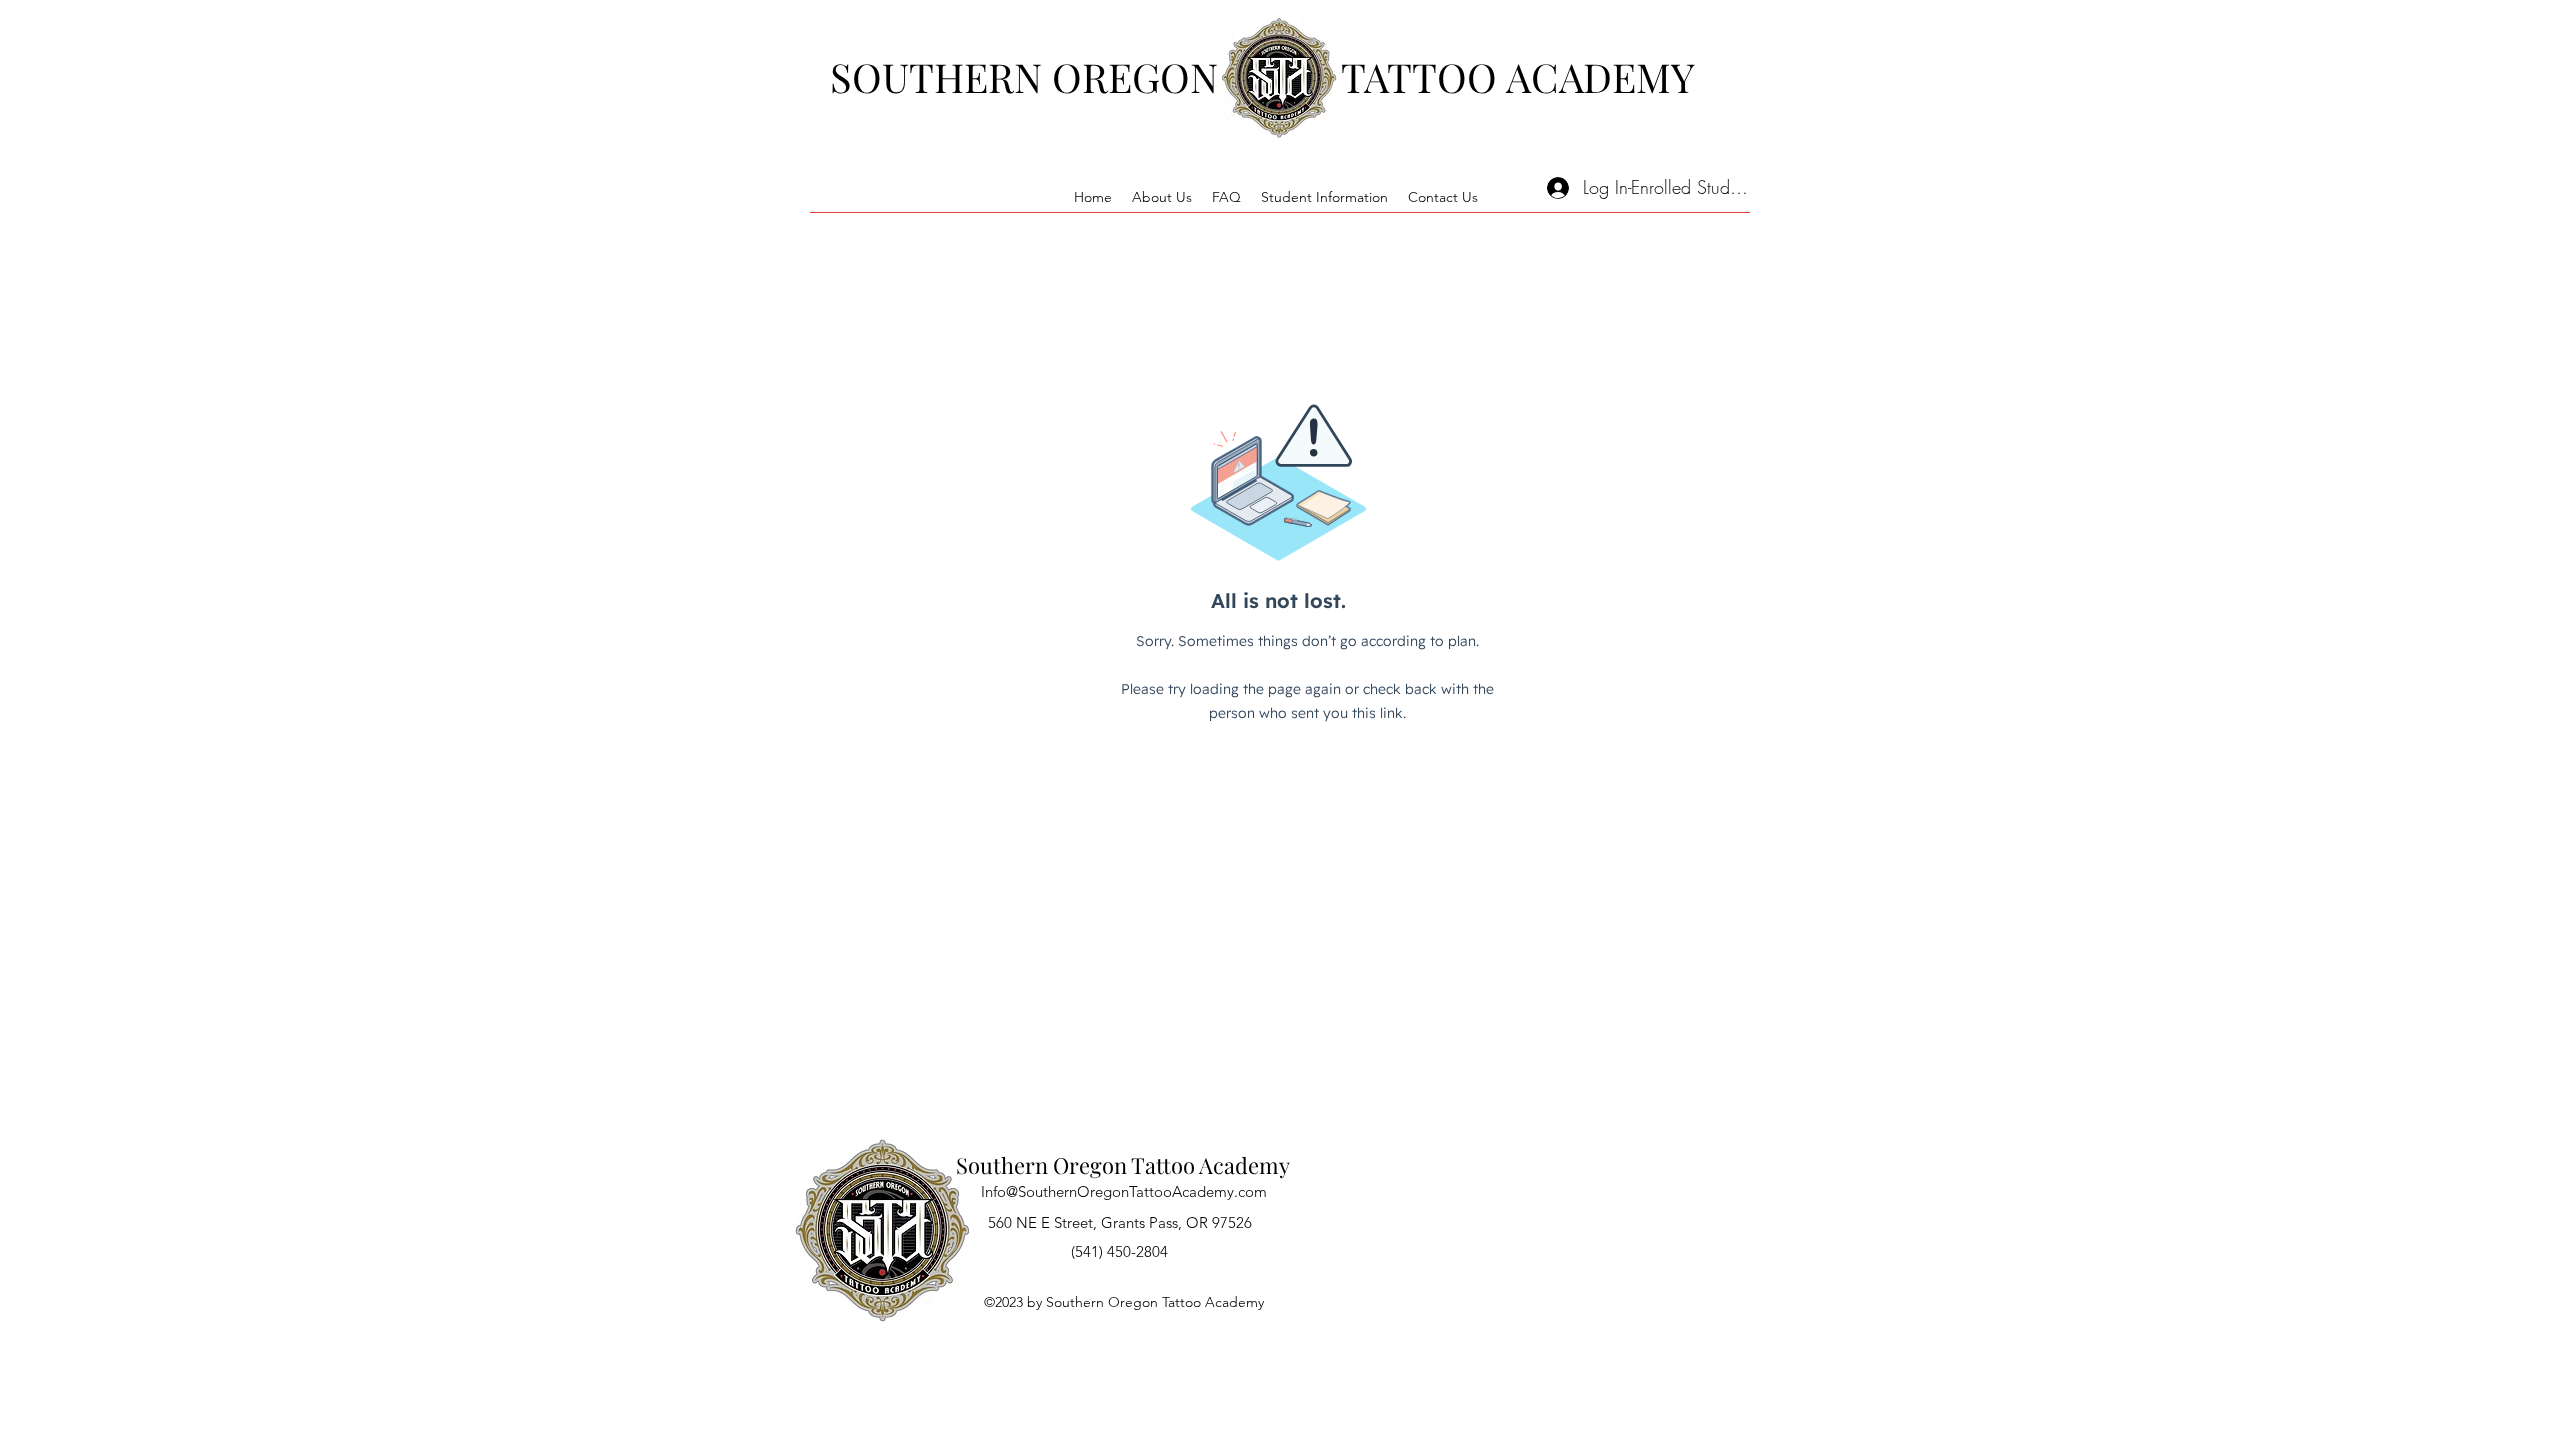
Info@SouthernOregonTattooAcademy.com (1124, 1191)
